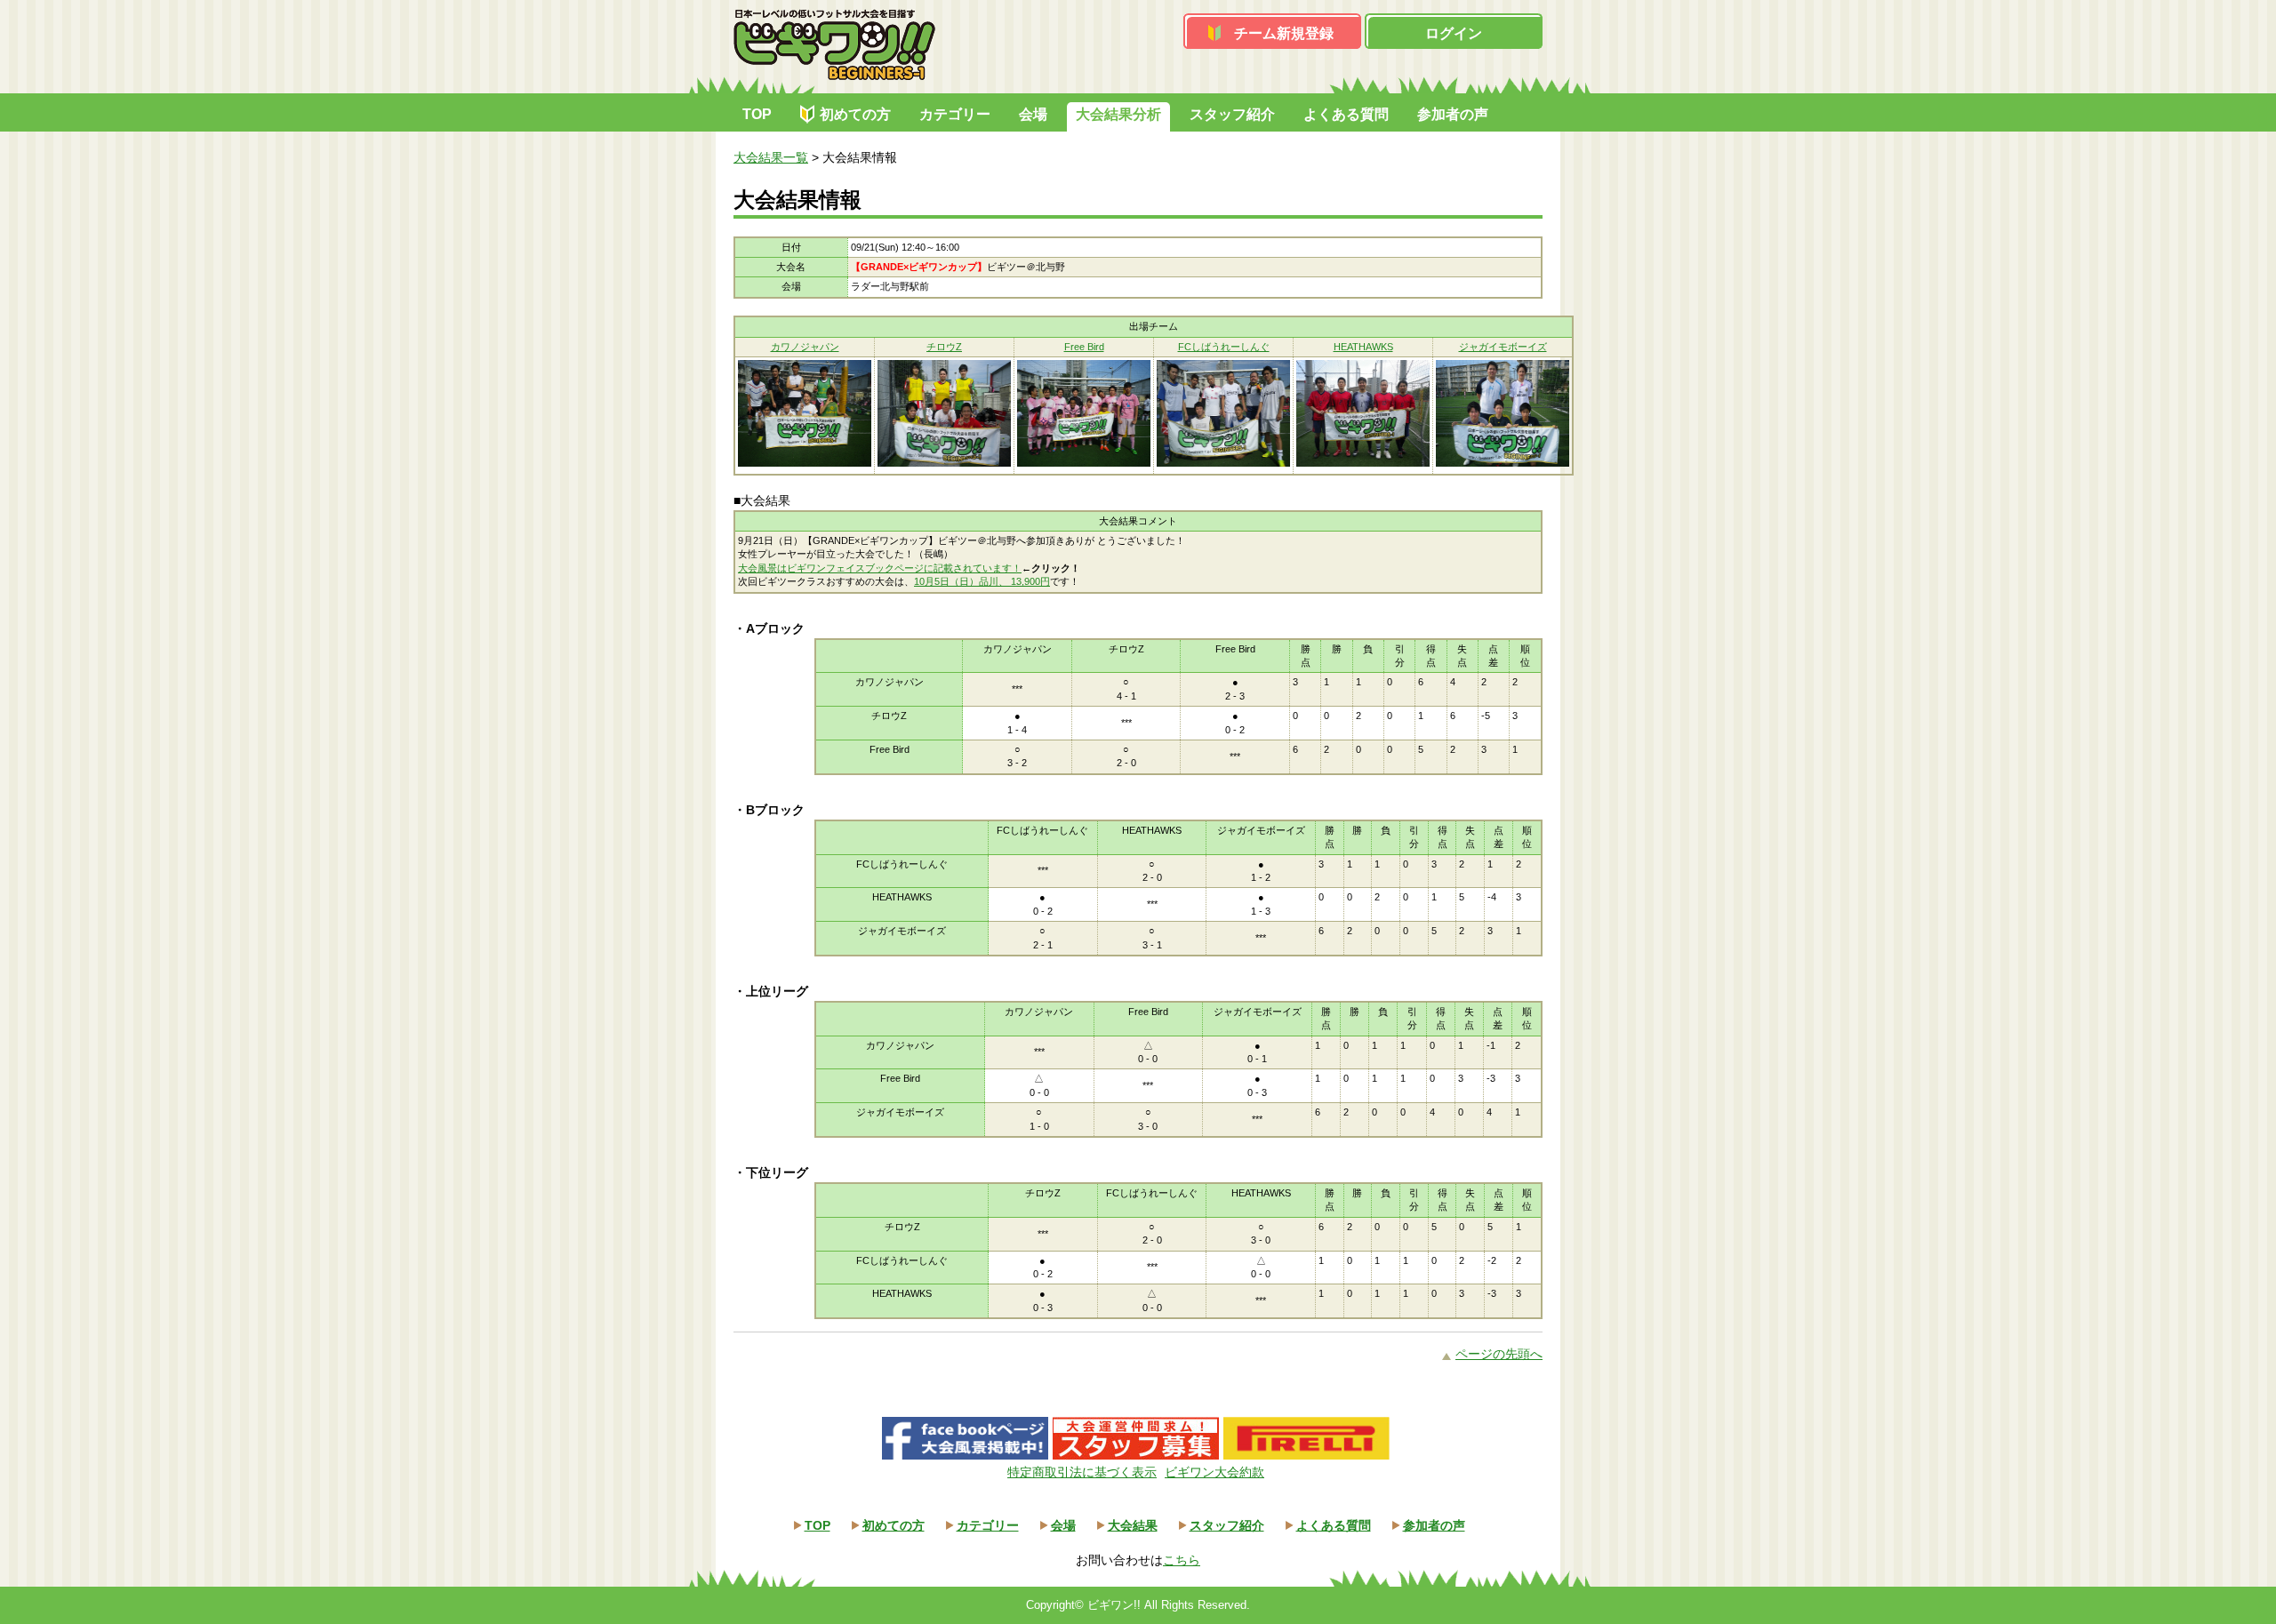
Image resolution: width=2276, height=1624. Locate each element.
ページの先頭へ (1499, 1354)
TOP (757, 114)
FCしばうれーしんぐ (1224, 347)
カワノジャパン (805, 347)
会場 (1033, 114)
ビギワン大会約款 (1214, 1472)
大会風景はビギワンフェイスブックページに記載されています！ (880, 568)
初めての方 (855, 114)
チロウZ (944, 347)
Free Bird (1084, 347)
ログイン (1454, 33)
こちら (1182, 1560)
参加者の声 (1453, 114)
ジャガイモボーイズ (1503, 347)
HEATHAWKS (1363, 347)
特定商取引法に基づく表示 (1082, 1472)
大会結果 (1133, 1525)
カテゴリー (955, 114)
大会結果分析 (1118, 114)
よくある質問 (1346, 114)
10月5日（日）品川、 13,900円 (982, 581)
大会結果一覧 (771, 157)
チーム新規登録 (1284, 33)
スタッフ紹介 (1232, 114)
